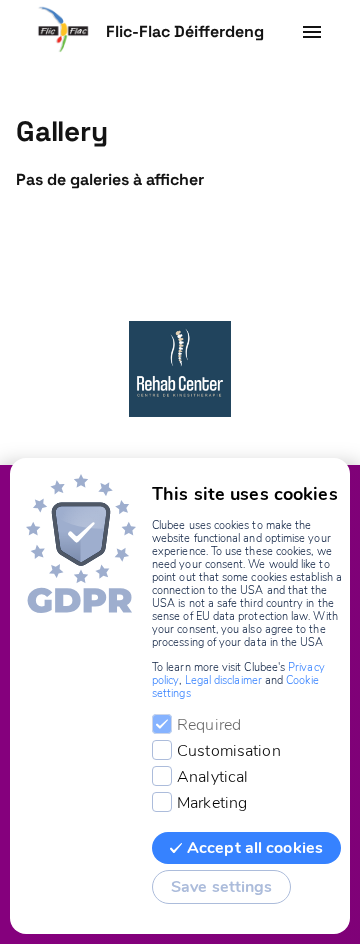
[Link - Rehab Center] (180, 369)
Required (209, 725)
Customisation (229, 751)
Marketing (212, 803)
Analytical (212, 777)
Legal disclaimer (223, 680)
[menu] (312, 32)
